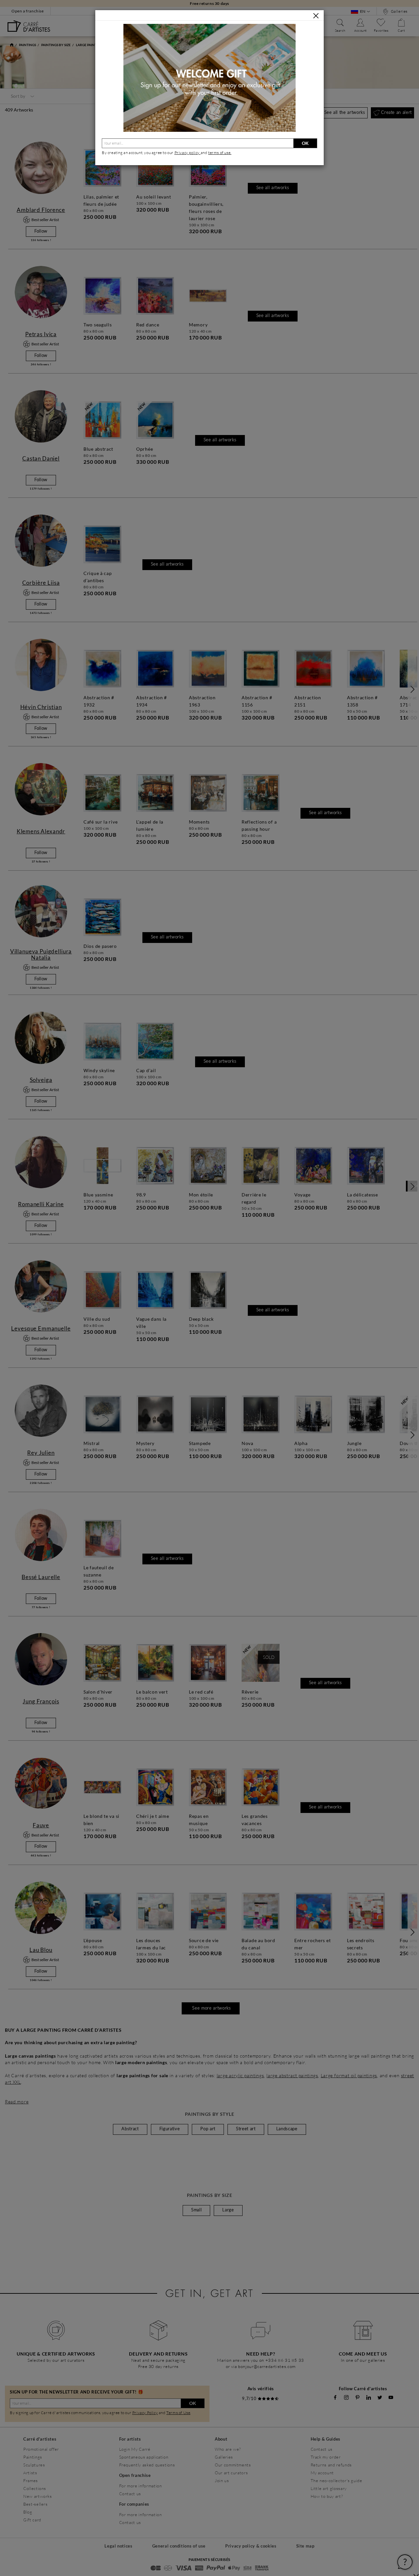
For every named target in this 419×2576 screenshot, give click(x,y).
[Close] (316, 16)
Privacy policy (188, 153)
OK (305, 143)
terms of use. (220, 153)
